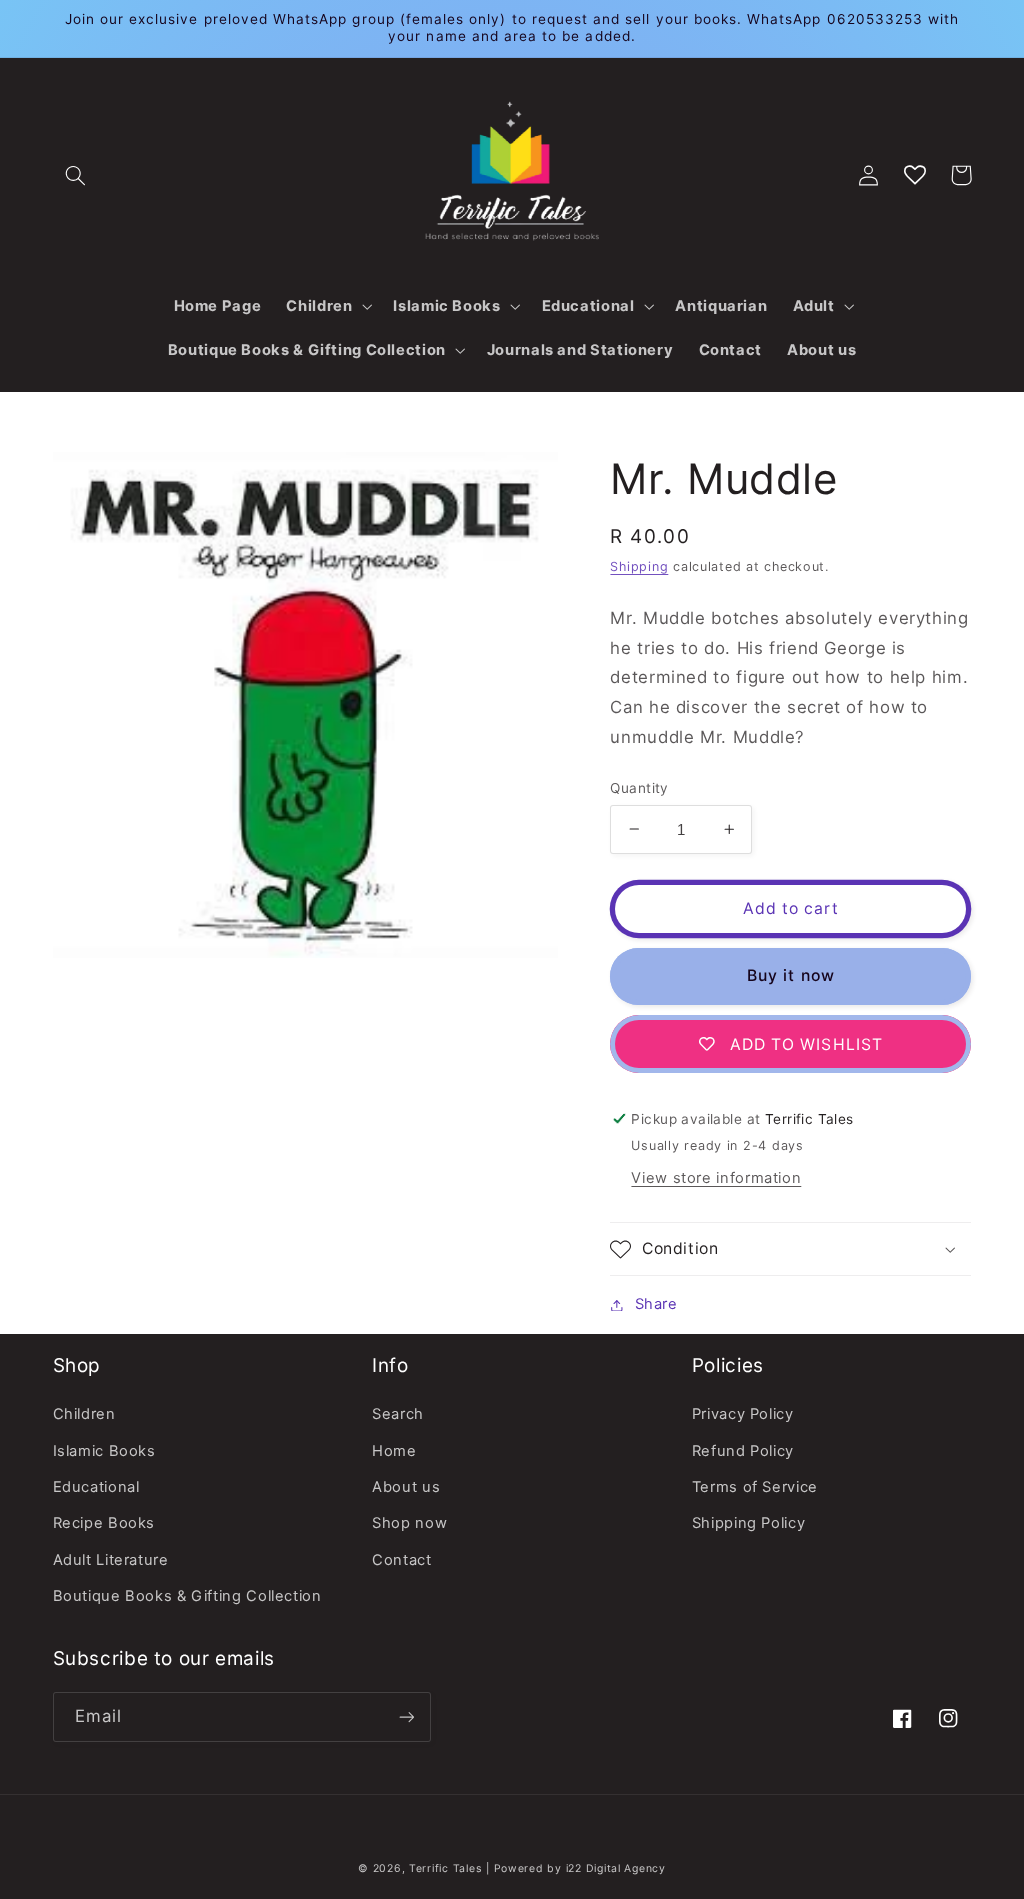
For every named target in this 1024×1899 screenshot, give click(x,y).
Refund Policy (743, 1451)
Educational (96, 1487)
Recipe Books (104, 1523)
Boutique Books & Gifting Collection (187, 1596)
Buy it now (791, 975)
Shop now (409, 1523)
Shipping (639, 566)
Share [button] (656, 1304)
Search (398, 1414)
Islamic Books (104, 1451)
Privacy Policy (743, 1414)
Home (394, 1451)
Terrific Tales (445, 1868)
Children (84, 1414)
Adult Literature (111, 1560)
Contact (401, 1560)
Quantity (639, 788)
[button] (76, 175)
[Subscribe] (406, 1716)
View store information (716, 1178)
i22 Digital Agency (616, 1868)
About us (406, 1487)
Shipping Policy (748, 1523)
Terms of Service (755, 1487)
